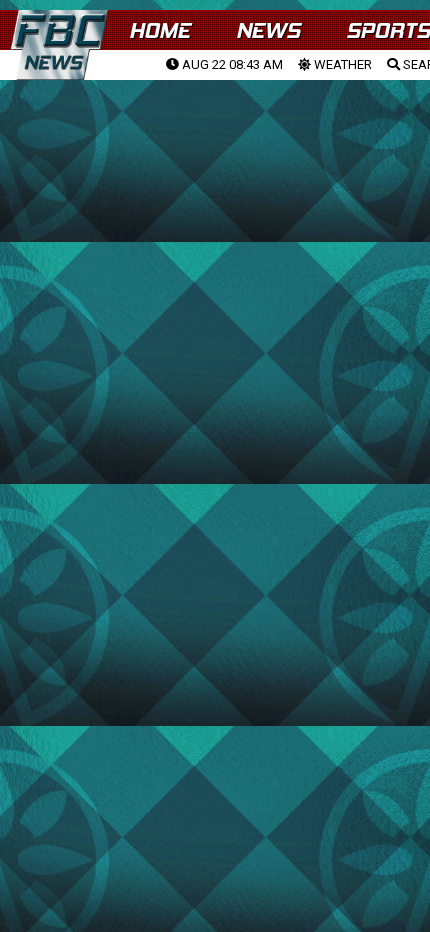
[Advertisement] (215, 306)
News (268, 30)
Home (159, 30)
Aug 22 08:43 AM (231, 64)
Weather (341, 64)
